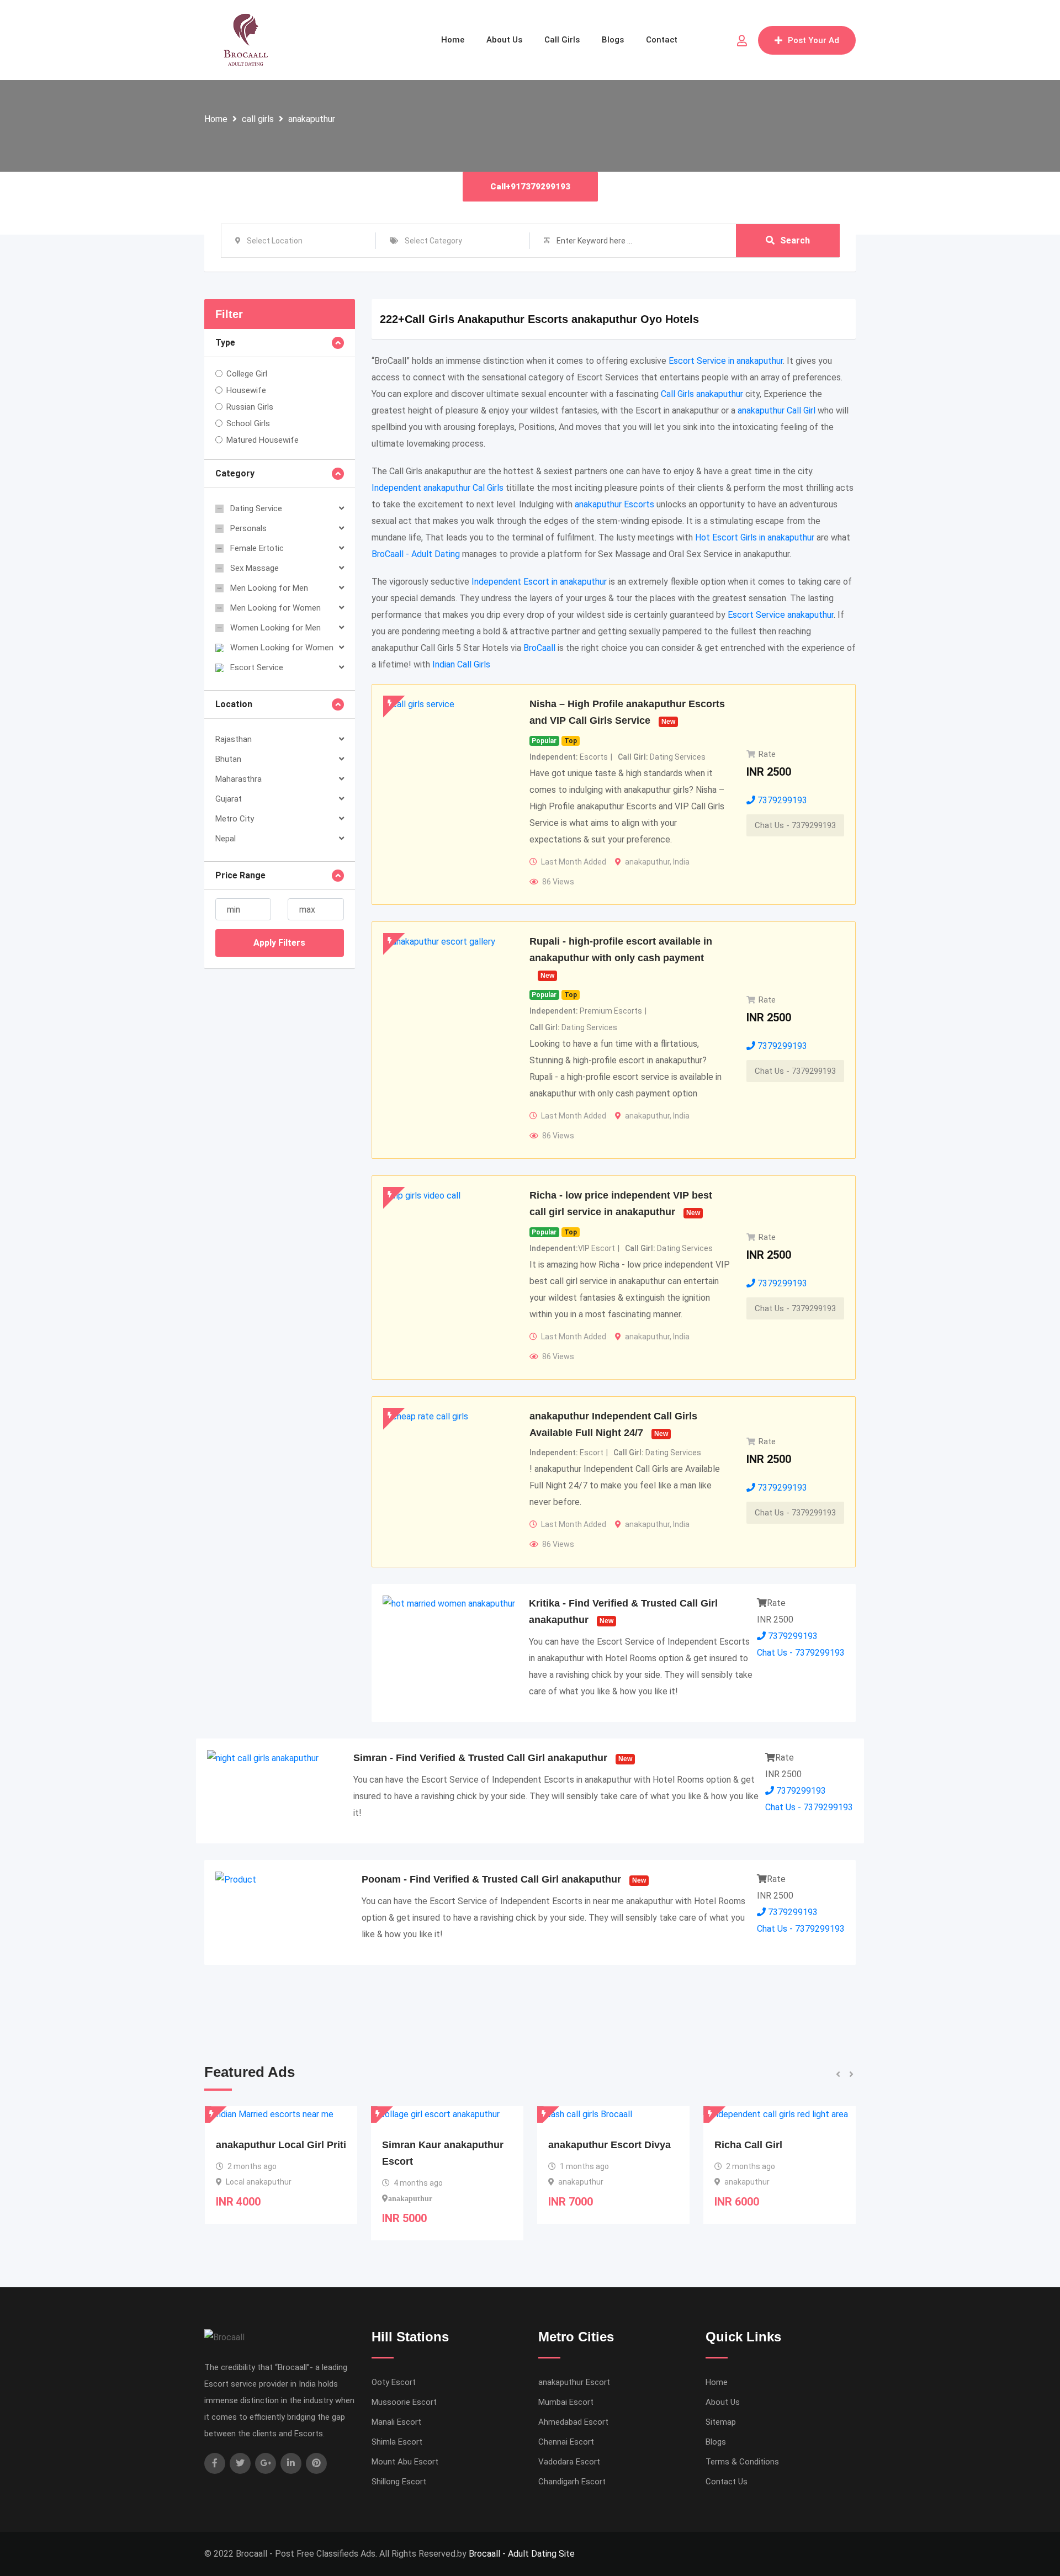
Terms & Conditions (742, 2462)
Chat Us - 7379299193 (795, 825)
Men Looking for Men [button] (269, 588)
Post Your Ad (813, 40)
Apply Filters (279, 943)
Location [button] (234, 704)
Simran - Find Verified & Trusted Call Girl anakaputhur (480, 1758)
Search (795, 240)
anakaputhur (312, 119)
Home (453, 40)
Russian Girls (250, 407)
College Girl (247, 374)
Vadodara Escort (569, 2462)
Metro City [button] (235, 819)
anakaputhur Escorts (614, 504)
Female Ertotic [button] (257, 548)
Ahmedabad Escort (573, 2422)
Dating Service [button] (256, 508)
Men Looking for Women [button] (275, 608)
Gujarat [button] (229, 799)
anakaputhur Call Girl (777, 410)
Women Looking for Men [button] (275, 628)
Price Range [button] (240, 875)
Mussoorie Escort (404, 2402)
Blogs (613, 40)
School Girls (248, 423)
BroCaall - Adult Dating (416, 554)
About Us (504, 40)
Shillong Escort (399, 2482)
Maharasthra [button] (239, 779)
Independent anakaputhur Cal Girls (438, 488)
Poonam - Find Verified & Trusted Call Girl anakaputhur (491, 1879)
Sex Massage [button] (255, 568)
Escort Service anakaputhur (781, 615)
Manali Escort (396, 2422)
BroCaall (539, 648)
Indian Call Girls (461, 664)
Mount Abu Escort (405, 2462)
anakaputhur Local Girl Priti (780, 2145)
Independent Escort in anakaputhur (539, 582)
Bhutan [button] (228, 759)
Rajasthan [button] (234, 739)
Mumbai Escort (566, 2402)
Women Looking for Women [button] (282, 648)
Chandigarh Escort (572, 2482)
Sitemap (721, 2422)
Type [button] (225, 343)
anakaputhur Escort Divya (443, 2145)
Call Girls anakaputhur (702, 394)
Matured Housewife (263, 440)
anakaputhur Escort (574, 2382)
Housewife (246, 390)
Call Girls (562, 40)
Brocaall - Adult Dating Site (522, 2554)
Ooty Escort (394, 2382)
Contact (662, 40)
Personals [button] (248, 528)
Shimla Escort (397, 2442)
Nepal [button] (226, 839)
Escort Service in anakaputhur (726, 361)
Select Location (275, 241)
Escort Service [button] (257, 667)
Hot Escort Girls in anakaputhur (755, 537)
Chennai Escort (566, 2442)
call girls (258, 119)
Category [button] (235, 473)
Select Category (433, 241)
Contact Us (727, 2482)
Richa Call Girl (582, 2145)
